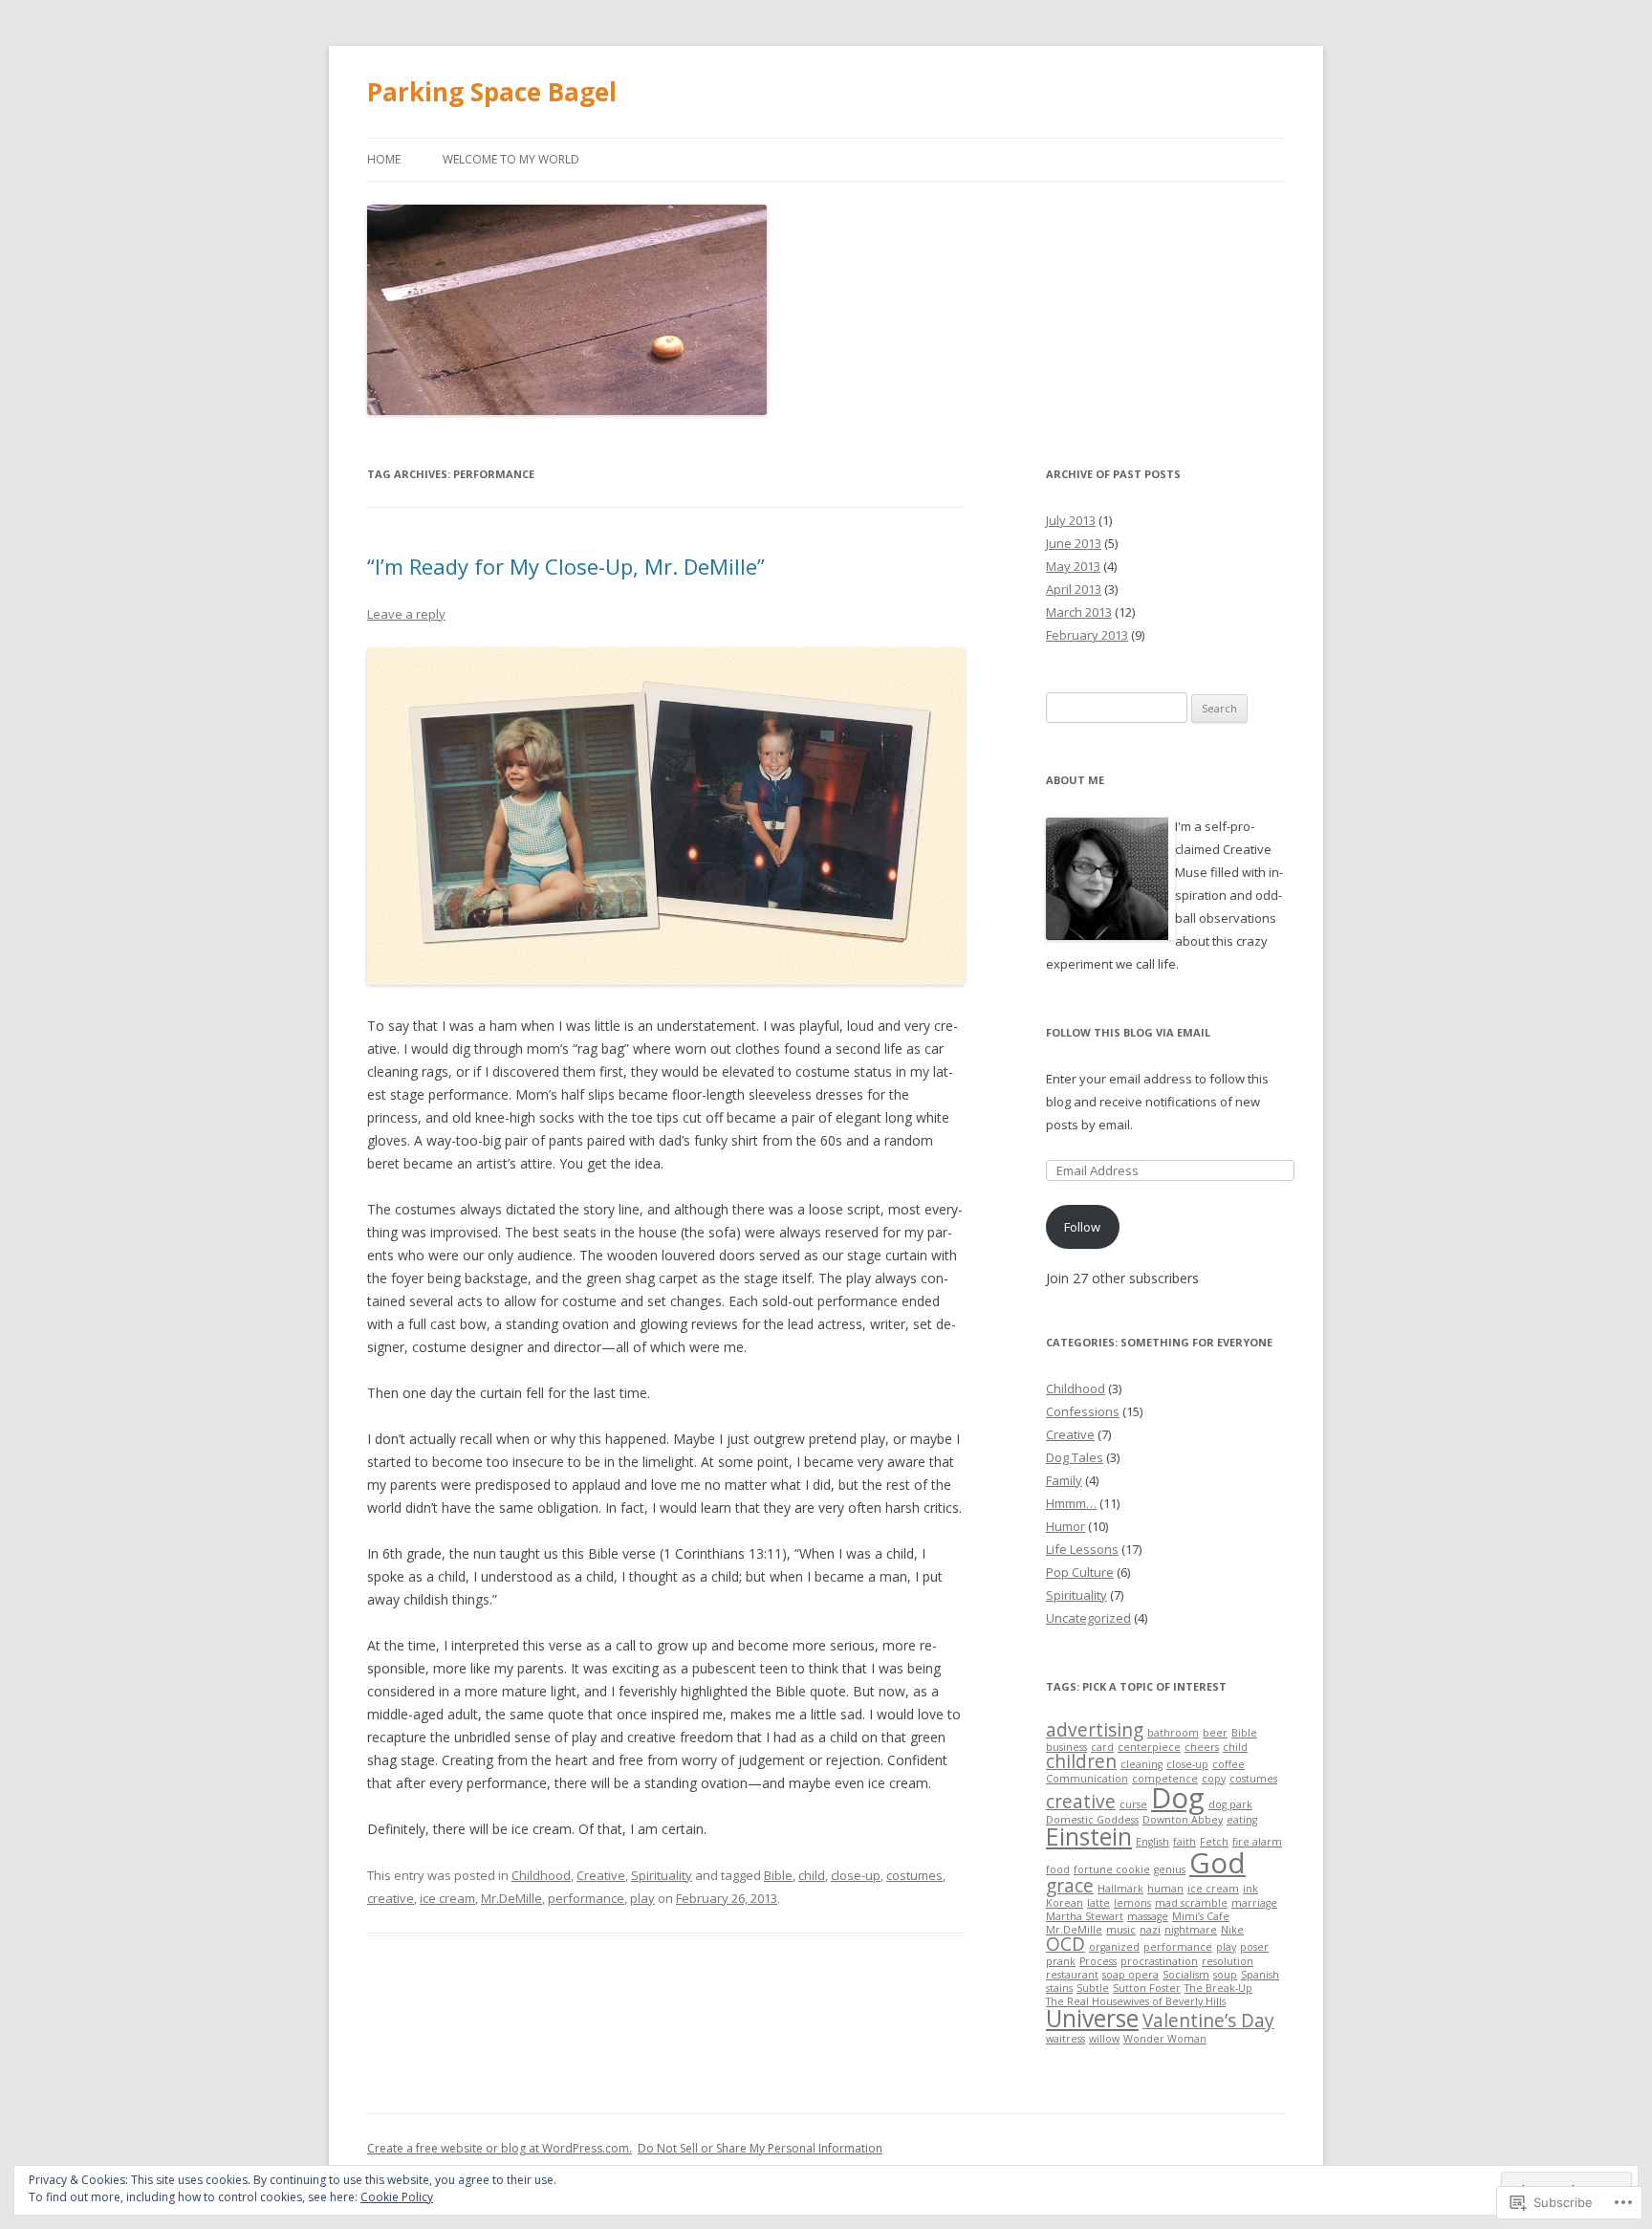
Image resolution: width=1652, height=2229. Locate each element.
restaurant (1072, 1975)
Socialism (1186, 1975)
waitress (1065, 2039)
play (642, 1898)
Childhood (541, 1875)
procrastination (1159, 1961)
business (1066, 1747)
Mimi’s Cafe (1201, 1916)
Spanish (1260, 1975)
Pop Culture (1080, 1572)
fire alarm (1257, 1842)
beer (1215, 1733)
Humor (1065, 1526)
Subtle (1093, 1988)
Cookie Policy (397, 2197)
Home (384, 159)
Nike (1232, 1930)
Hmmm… (1071, 1503)
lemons (1132, 1903)
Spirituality (662, 1875)
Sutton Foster (1147, 1988)
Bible (778, 1875)
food (1058, 1869)
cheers (1202, 1747)
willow (1104, 2039)
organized (1114, 1947)
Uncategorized (1088, 1618)
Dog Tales (1075, 1457)
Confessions (1083, 1411)
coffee (1228, 1764)
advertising (1095, 1730)
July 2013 (1071, 520)
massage (1148, 1916)
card (1102, 1747)
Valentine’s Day (1208, 2021)
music (1121, 1930)
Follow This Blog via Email (1128, 1032)
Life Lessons (1082, 1549)
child (812, 1875)
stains (1059, 1988)
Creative (601, 1875)
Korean (1065, 1903)
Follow (1082, 1227)
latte (1098, 1903)
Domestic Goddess (1092, 1820)
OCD (1065, 1944)
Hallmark (1120, 1889)
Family (1064, 1480)
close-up (856, 1875)
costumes (914, 1875)
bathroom (1173, 1733)
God (1217, 1863)
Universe (1092, 2018)
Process (1098, 1961)
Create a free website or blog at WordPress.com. (500, 2148)
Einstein (1089, 1836)
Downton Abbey (1183, 1820)
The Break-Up (1218, 1988)
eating (1242, 1820)
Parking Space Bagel (492, 92)
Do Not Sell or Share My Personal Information (760, 2148)
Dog (1178, 1798)
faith (1185, 1842)
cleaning (1141, 1764)
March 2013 (1079, 612)
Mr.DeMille (511, 1898)
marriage (1254, 1903)
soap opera (1130, 1975)
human (1165, 1889)
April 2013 (1074, 589)
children (1081, 1761)
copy (1214, 1779)
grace (1070, 1886)
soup (1225, 1975)
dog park (1230, 1804)
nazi (1150, 1930)
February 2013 (1087, 635)
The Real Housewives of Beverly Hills (1136, 2001)
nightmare (1191, 1930)
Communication (1087, 1779)
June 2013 (1074, 543)
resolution (1228, 1961)
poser (1254, 1947)
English (1152, 1842)
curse (1133, 1804)
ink (1250, 1889)
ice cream (447, 1898)
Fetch (1214, 1842)
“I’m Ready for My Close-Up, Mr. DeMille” (566, 566)
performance (586, 1898)
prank (1061, 1961)
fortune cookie (1112, 1869)
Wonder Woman (1165, 2039)
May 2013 (1073, 566)
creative (391, 1898)
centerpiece (1149, 1747)
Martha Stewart (1085, 1916)
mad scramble (1191, 1903)
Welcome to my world (511, 159)
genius (1170, 1869)
